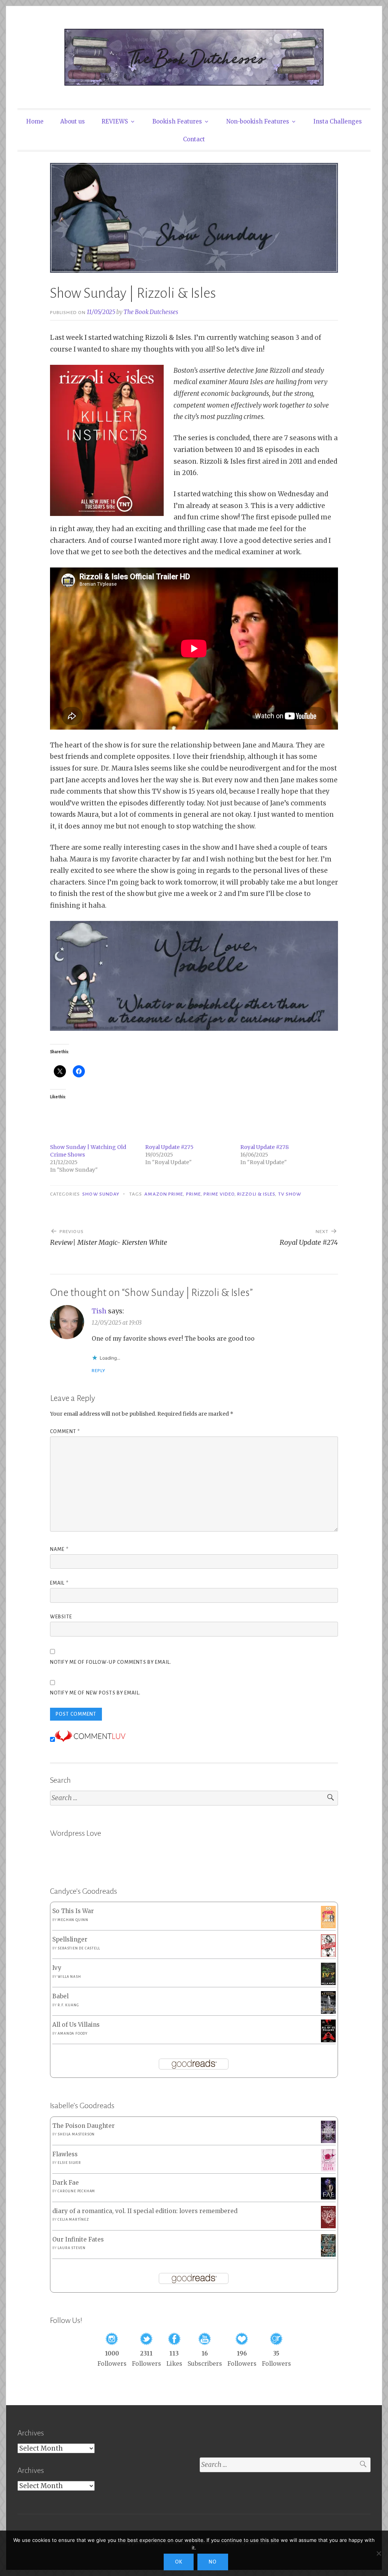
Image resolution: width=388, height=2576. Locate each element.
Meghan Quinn (73, 1920)
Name (59, 1549)
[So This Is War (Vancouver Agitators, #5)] (328, 1926)
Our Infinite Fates (78, 2239)
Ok (179, 2562)
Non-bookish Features (258, 121)
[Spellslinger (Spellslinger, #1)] (328, 1955)
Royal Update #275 (169, 1147)
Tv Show (290, 1194)
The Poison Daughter (84, 2126)
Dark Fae (66, 2183)
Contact (194, 139)
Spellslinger (70, 1939)
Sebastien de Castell (79, 1948)
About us (73, 121)
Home (35, 121)
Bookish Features (177, 121)
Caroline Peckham (76, 2191)
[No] (379, 2553)
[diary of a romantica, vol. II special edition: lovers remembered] (328, 2226)
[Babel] (328, 2012)
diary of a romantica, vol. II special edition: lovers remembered (145, 2211)
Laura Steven (72, 2248)
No (213, 2562)
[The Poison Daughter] (328, 2141)
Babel (60, 1996)
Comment (65, 1432)
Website (61, 1617)
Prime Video (219, 1194)
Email (59, 1583)
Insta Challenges (338, 121)
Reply (99, 1371)
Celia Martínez (73, 2220)
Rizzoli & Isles (256, 1194)
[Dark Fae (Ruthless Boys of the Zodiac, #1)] (328, 2197)
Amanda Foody (73, 2034)
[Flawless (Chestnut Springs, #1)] (328, 2169)
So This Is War (73, 1911)
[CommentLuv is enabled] (90, 1740)
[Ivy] (328, 1983)
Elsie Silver (69, 2163)
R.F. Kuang (68, 2005)
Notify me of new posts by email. (95, 1693)
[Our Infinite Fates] (328, 2255)
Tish (99, 1311)
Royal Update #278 (264, 1147)
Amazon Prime (164, 1194)
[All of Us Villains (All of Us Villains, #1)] (328, 2041)
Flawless (65, 2154)
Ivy (57, 1968)
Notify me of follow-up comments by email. (111, 1662)
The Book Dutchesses (151, 312)
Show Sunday (101, 1194)
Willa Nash (69, 1977)
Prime (193, 1194)
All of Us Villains (76, 2025)
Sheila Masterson (76, 2134)
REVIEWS (115, 121)
